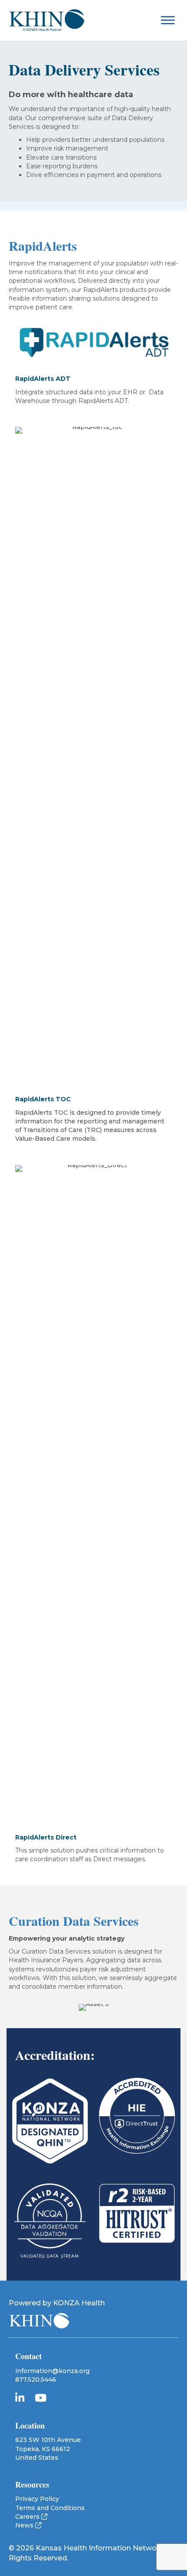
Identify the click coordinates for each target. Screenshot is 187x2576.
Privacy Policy (37, 2499)
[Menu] (172, 20)
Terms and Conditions (50, 2508)
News (25, 2525)
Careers (28, 2517)
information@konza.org (52, 2371)
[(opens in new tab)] (50, 2121)
